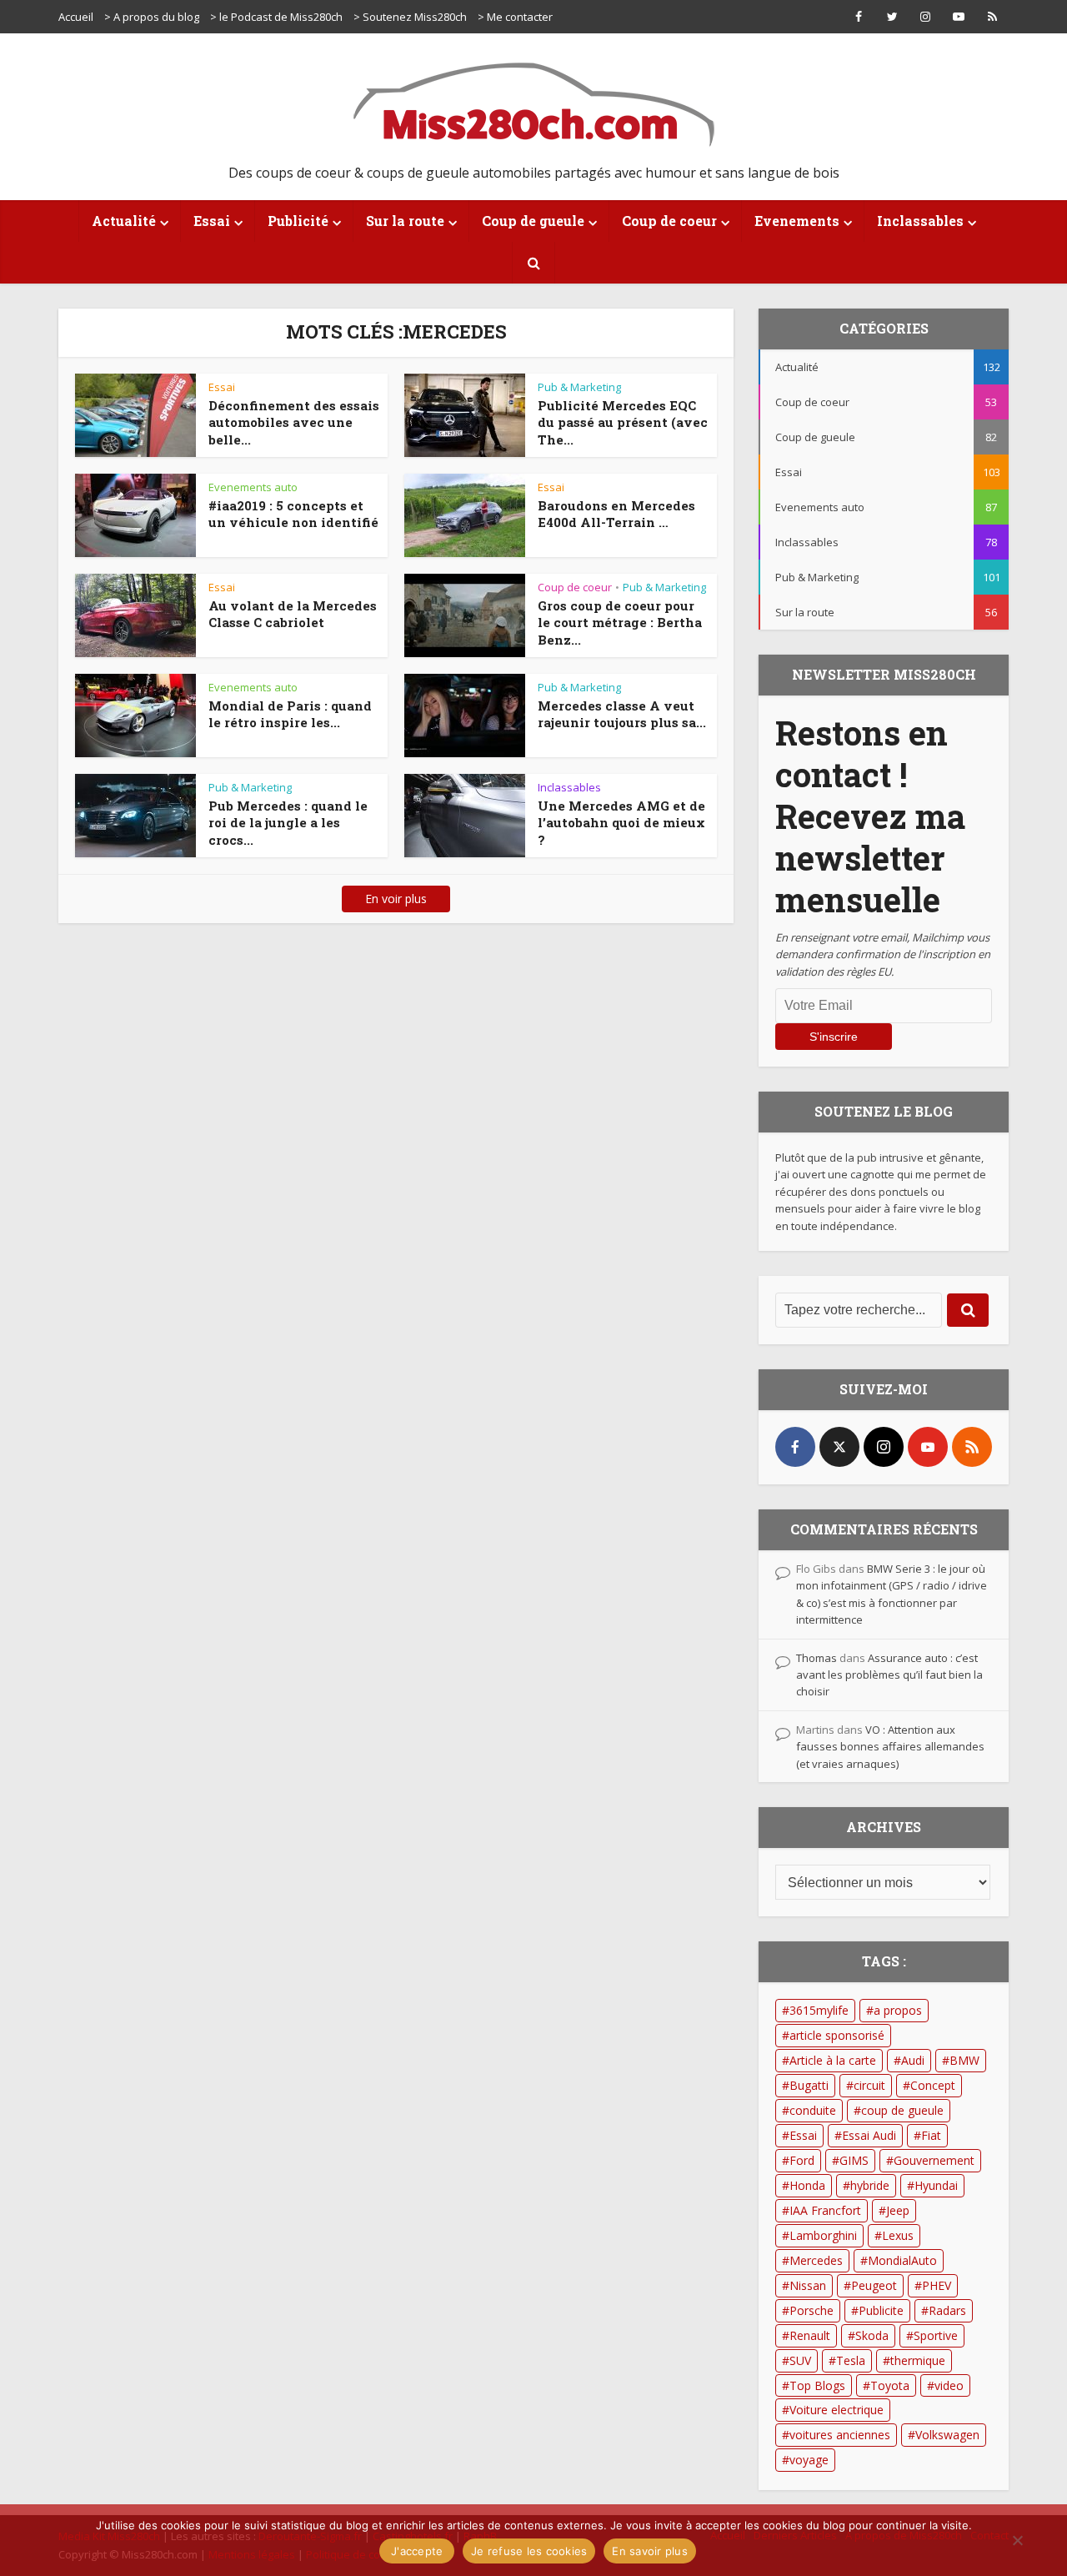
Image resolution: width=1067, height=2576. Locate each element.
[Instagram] (884, 1447)
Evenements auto (253, 487)
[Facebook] (795, 1447)
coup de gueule (902, 2110)
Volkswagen (947, 2435)
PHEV (937, 2285)
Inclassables (920, 221)
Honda (807, 2185)
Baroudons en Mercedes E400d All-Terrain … (616, 514)
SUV (800, 2360)
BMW (964, 2060)
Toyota (890, 2385)
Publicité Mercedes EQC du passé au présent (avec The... (623, 422)
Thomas (817, 1658)
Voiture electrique (837, 2410)
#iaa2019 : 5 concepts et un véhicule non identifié (293, 514)
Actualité (124, 221)
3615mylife (819, 2010)
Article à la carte (833, 2060)
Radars (947, 2310)
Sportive (936, 2335)
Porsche (812, 2310)
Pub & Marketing (579, 387)
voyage (809, 2460)
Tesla (851, 2360)
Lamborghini (823, 2235)
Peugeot (874, 2285)
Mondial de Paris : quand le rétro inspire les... (290, 714)
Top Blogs (817, 2385)
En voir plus (396, 899)
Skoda (872, 2335)
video (949, 2385)
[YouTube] (928, 1447)
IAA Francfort (825, 2210)
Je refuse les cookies (529, 2551)
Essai (212, 221)
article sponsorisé (837, 2035)
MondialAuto (902, 2260)
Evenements (797, 221)
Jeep (898, 2210)
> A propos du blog (152, 17)
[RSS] (972, 1447)
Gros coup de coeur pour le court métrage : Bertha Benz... (620, 623)
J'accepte (417, 2551)
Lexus (898, 2235)
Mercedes (816, 2260)
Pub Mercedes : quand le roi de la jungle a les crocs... (288, 823)
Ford (802, 2160)
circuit (869, 2085)
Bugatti (809, 2085)
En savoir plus (650, 2551)
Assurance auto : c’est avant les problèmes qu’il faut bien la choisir (889, 1675)
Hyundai (936, 2185)
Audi (913, 2060)
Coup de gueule (533, 221)
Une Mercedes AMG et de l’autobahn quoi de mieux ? (621, 823)
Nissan (808, 2285)
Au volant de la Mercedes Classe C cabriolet (293, 614)
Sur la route (405, 221)
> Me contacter (515, 17)
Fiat (931, 2135)
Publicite (881, 2310)
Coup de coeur (669, 221)
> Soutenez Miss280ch (410, 17)
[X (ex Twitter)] (839, 1447)
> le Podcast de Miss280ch (276, 17)
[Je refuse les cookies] (1017, 2540)
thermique (918, 2360)
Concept (933, 2085)
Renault (810, 2335)
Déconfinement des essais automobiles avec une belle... (294, 422)
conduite (813, 2110)
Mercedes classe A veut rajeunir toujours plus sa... (622, 714)
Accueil (76, 17)
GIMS (854, 2160)
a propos (898, 2010)
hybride (870, 2185)
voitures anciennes (840, 2435)
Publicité (298, 221)
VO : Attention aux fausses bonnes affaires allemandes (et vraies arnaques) (890, 1747)
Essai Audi (869, 2135)
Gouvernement (934, 2160)
